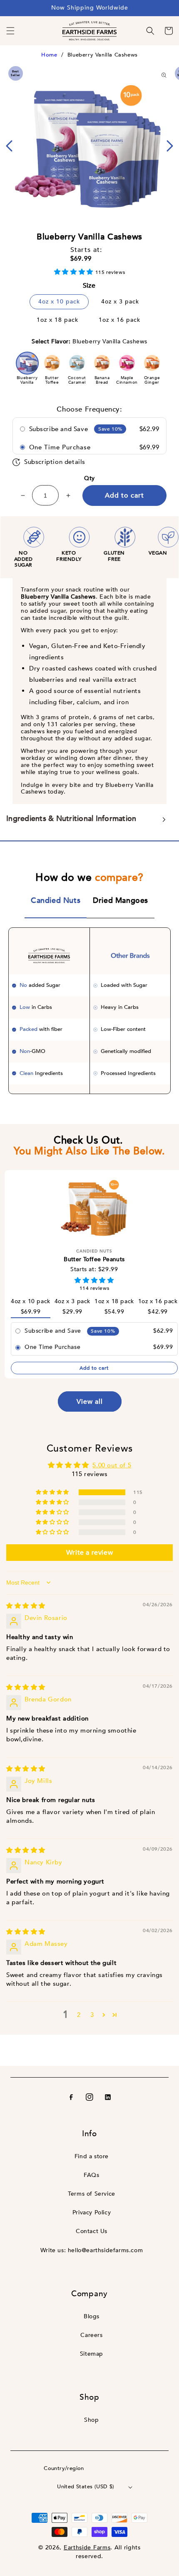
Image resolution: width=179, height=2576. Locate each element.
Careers (91, 2335)
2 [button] (79, 2015)
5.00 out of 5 (112, 1465)
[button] (10, 31)
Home (49, 55)
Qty (89, 478)
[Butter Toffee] (52, 363)
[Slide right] (170, 146)
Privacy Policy (92, 2212)
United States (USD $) (86, 2487)
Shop (91, 2420)
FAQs (91, 2175)
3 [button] (92, 2015)
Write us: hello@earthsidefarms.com (92, 2250)
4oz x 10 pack (59, 302)
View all (90, 1402)
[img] (26, 1606)
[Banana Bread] (102, 363)
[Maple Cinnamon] (127, 363)
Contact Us (92, 2231)
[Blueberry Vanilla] (27, 363)
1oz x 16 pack (119, 320)
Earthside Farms (87, 2548)
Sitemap (92, 2354)
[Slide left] (9, 146)
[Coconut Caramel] (77, 363)
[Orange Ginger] (152, 363)
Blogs (92, 2316)
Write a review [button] (89, 1553)
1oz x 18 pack (57, 320)
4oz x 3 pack (120, 302)
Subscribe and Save (59, 429)
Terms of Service (92, 2194)
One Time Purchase (60, 447)
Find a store (92, 2156)
